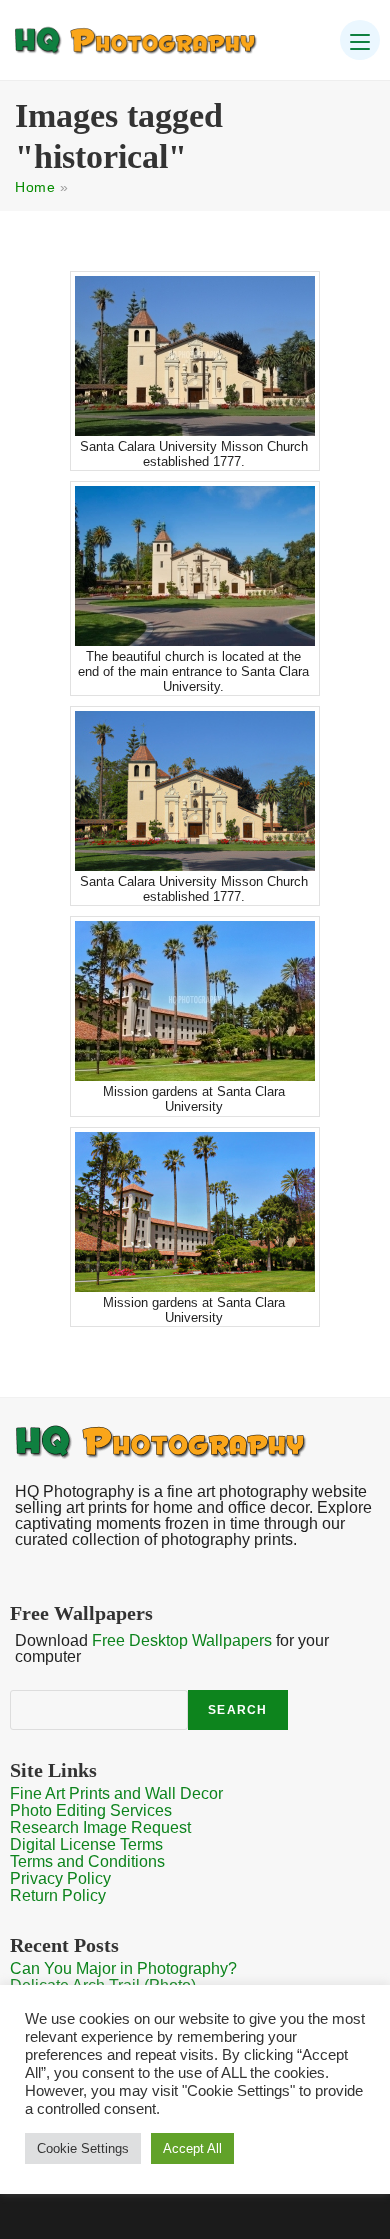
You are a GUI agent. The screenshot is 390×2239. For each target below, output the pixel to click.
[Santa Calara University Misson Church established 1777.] (195, 356)
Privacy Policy (60, 1878)
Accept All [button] (192, 2148)
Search (237, 1710)
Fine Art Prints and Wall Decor (116, 1793)
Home (35, 187)
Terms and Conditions (87, 1861)
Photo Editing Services (91, 1810)
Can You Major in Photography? (123, 1968)
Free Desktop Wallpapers (182, 1640)
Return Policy (58, 1895)
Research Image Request (100, 1827)
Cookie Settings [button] (83, 2148)
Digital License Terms (86, 1844)
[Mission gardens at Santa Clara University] (195, 1001)
